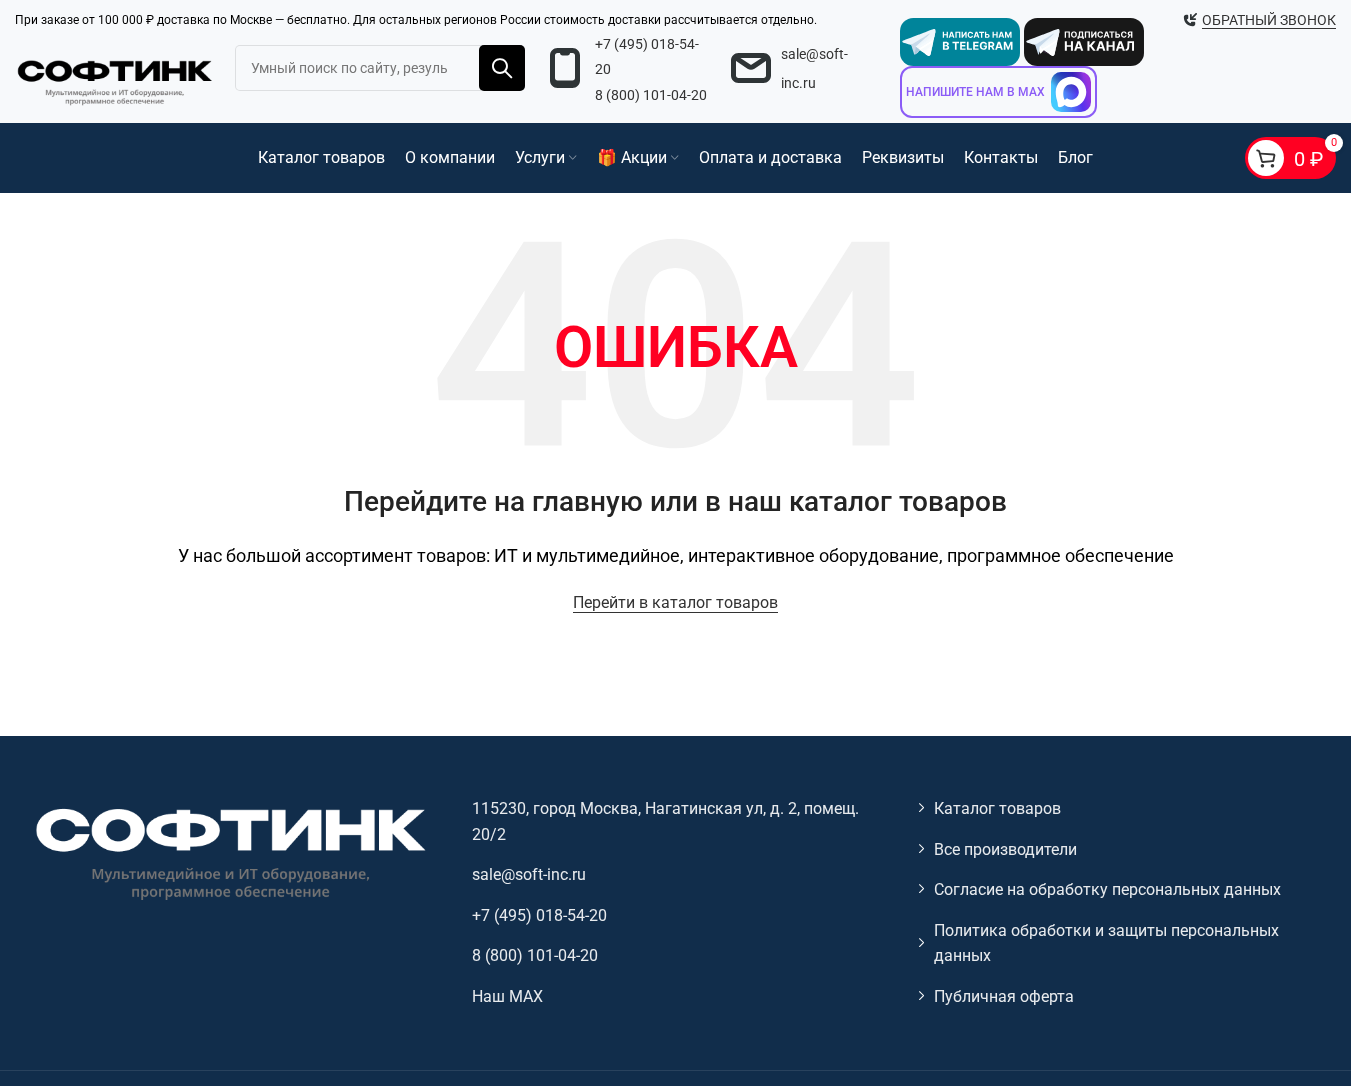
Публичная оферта (1004, 996)
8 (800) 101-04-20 (651, 95)
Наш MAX (507, 996)
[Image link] (228, 852)
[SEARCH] (502, 68)
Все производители (1005, 849)
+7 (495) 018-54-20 (539, 915)
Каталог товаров (997, 808)
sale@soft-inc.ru (529, 874)
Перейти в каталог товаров (675, 602)
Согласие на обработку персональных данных (1107, 889)
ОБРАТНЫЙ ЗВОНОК (1269, 20)
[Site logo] (115, 79)
